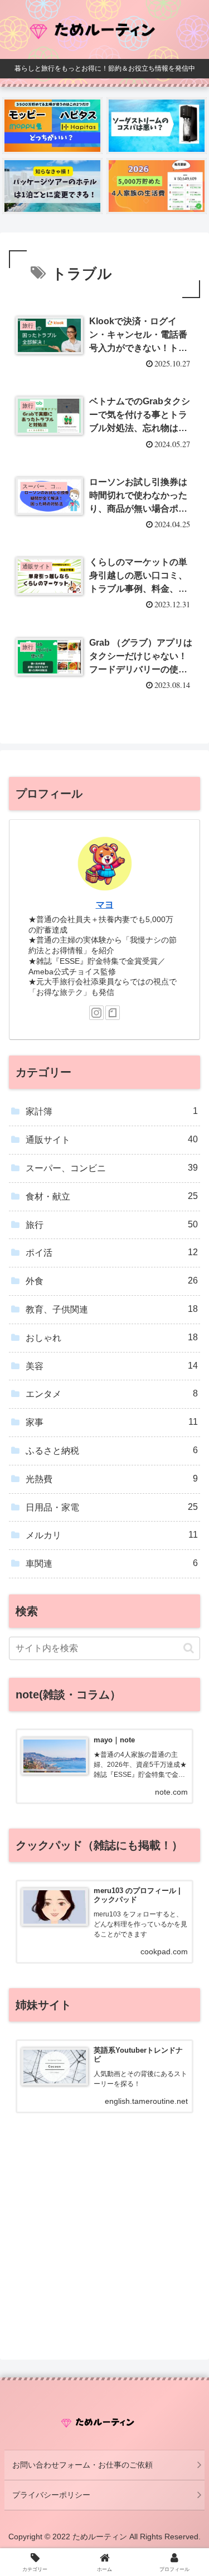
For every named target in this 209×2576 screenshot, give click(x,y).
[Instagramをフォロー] (96, 1013)
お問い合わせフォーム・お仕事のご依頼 (82, 2465)
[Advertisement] (104, 2248)
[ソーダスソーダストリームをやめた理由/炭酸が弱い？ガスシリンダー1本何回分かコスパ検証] (157, 125)
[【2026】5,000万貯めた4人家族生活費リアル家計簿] (157, 186)
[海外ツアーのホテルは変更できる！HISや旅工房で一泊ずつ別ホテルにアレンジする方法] (52, 186)
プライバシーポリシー (51, 2495)
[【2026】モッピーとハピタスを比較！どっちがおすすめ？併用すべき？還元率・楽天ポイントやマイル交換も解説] (52, 125)
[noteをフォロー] (113, 1013)
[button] (189, 1648)
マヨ (105, 905)
